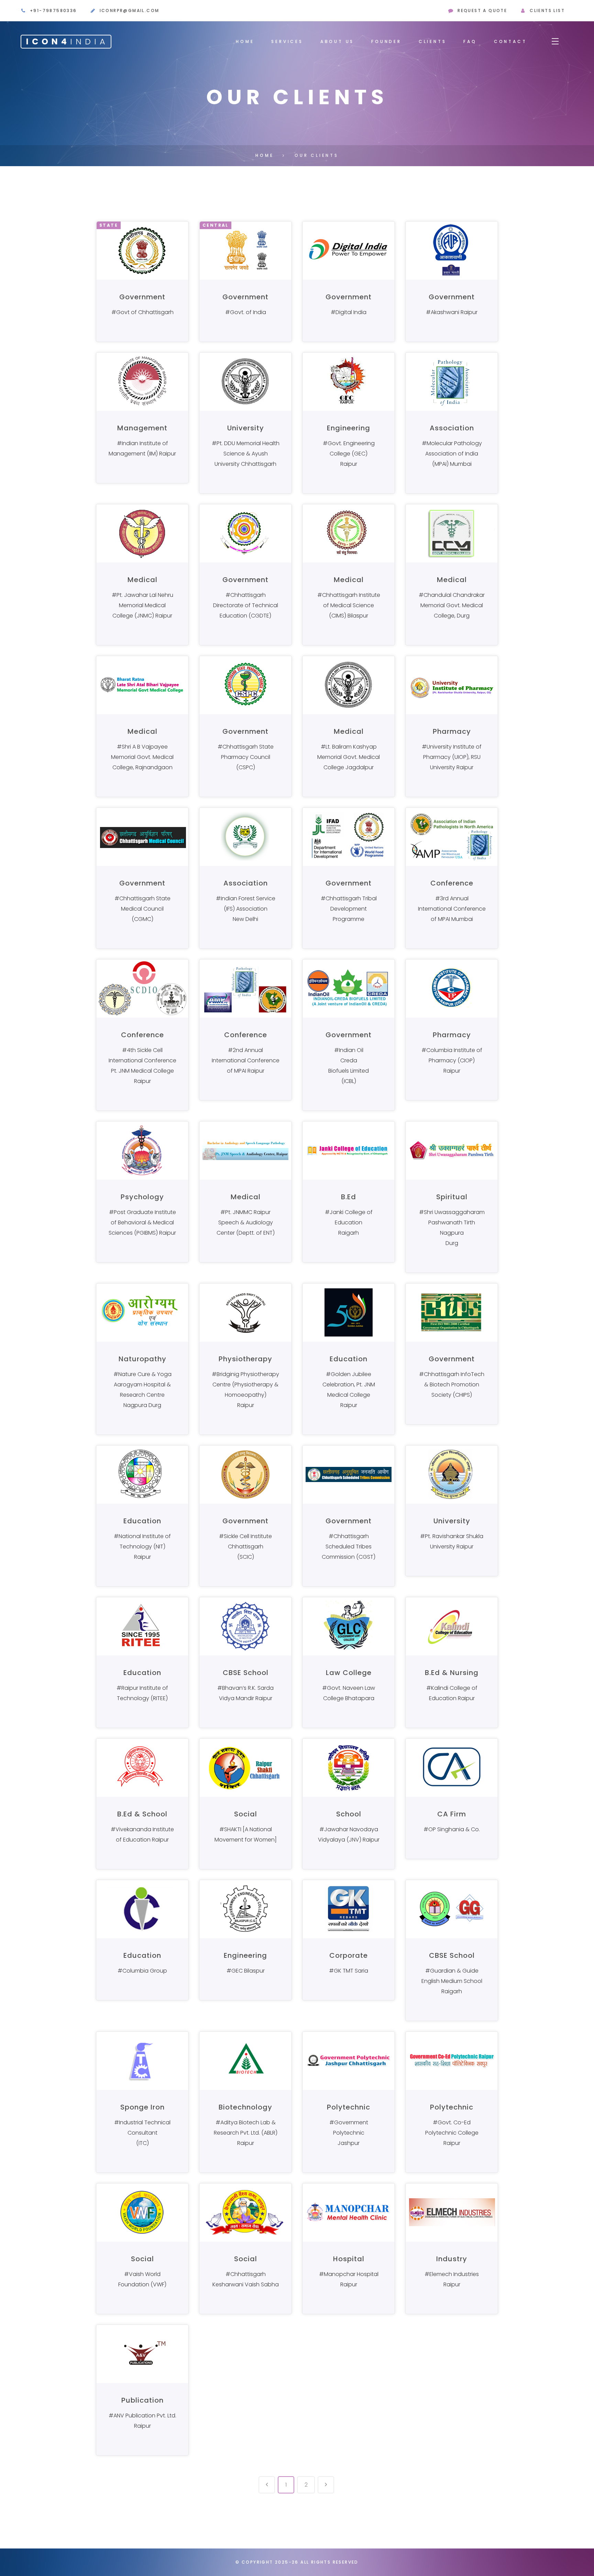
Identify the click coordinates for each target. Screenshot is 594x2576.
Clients (433, 41)
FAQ (470, 41)
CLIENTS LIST (547, 10)
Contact (510, 41)
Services (287, 41)
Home (245, 41)
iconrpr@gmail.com (130, 10)
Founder (386, 41)
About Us (337, 41)
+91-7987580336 (53, 10)
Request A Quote (482, 10)
